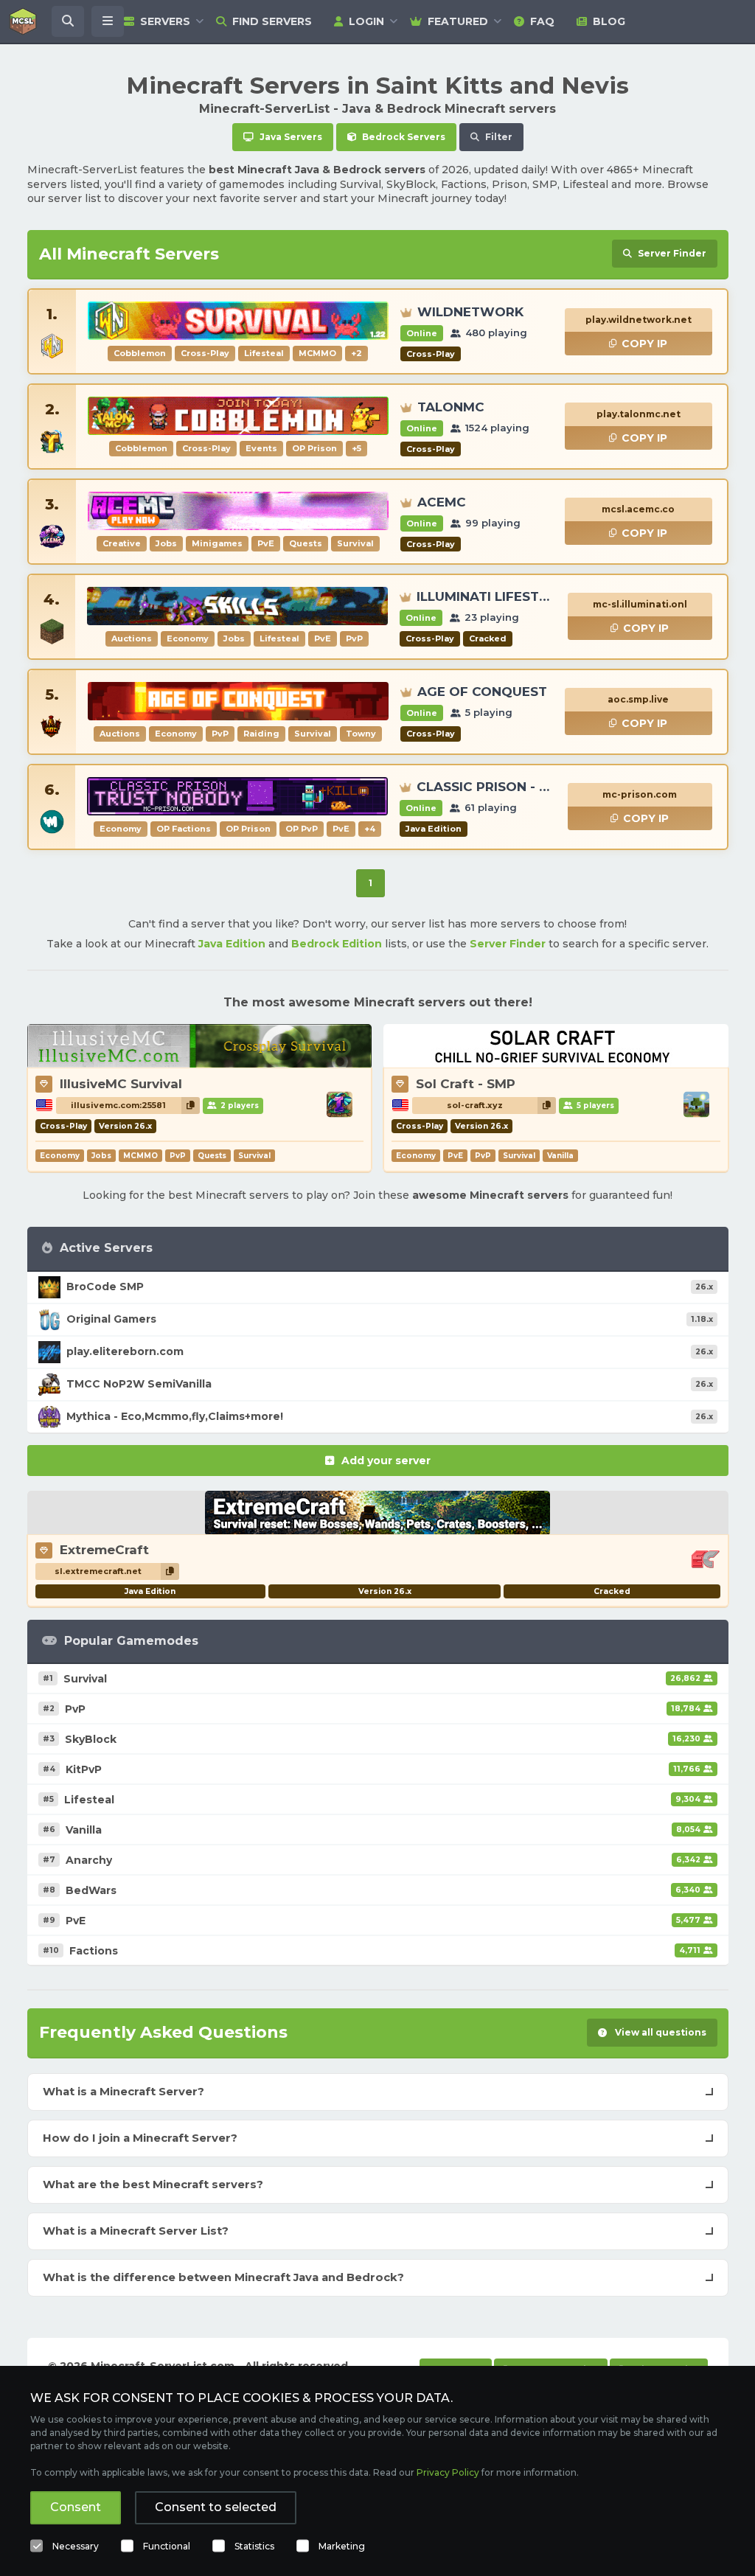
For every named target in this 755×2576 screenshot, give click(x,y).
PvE (455, 1156)
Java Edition (232, 944)
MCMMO (140, 1156)
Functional (167, 2546)
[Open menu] (108, 21)
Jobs (101, 1156)
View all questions (660, 2032)
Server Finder (508, 944)
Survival (254, 1156)
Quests (212, 1156)
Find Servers (272, 21)
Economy (60, 1156)
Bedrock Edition (337, 944)
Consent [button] (76, 2507)
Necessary (76, 2546)
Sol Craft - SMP (466, 1084)
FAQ (542, 21)
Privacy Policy (448, 2472)
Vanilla (560, 1156)
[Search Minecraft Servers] (68, 21)
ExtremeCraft (104, 1550)
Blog (609, 21)
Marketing (342, 2546)
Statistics (254, 2546)
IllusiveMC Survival (121, 1084)
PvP (178, 1156)
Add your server (386, 1461)
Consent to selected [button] (216, 2507)
